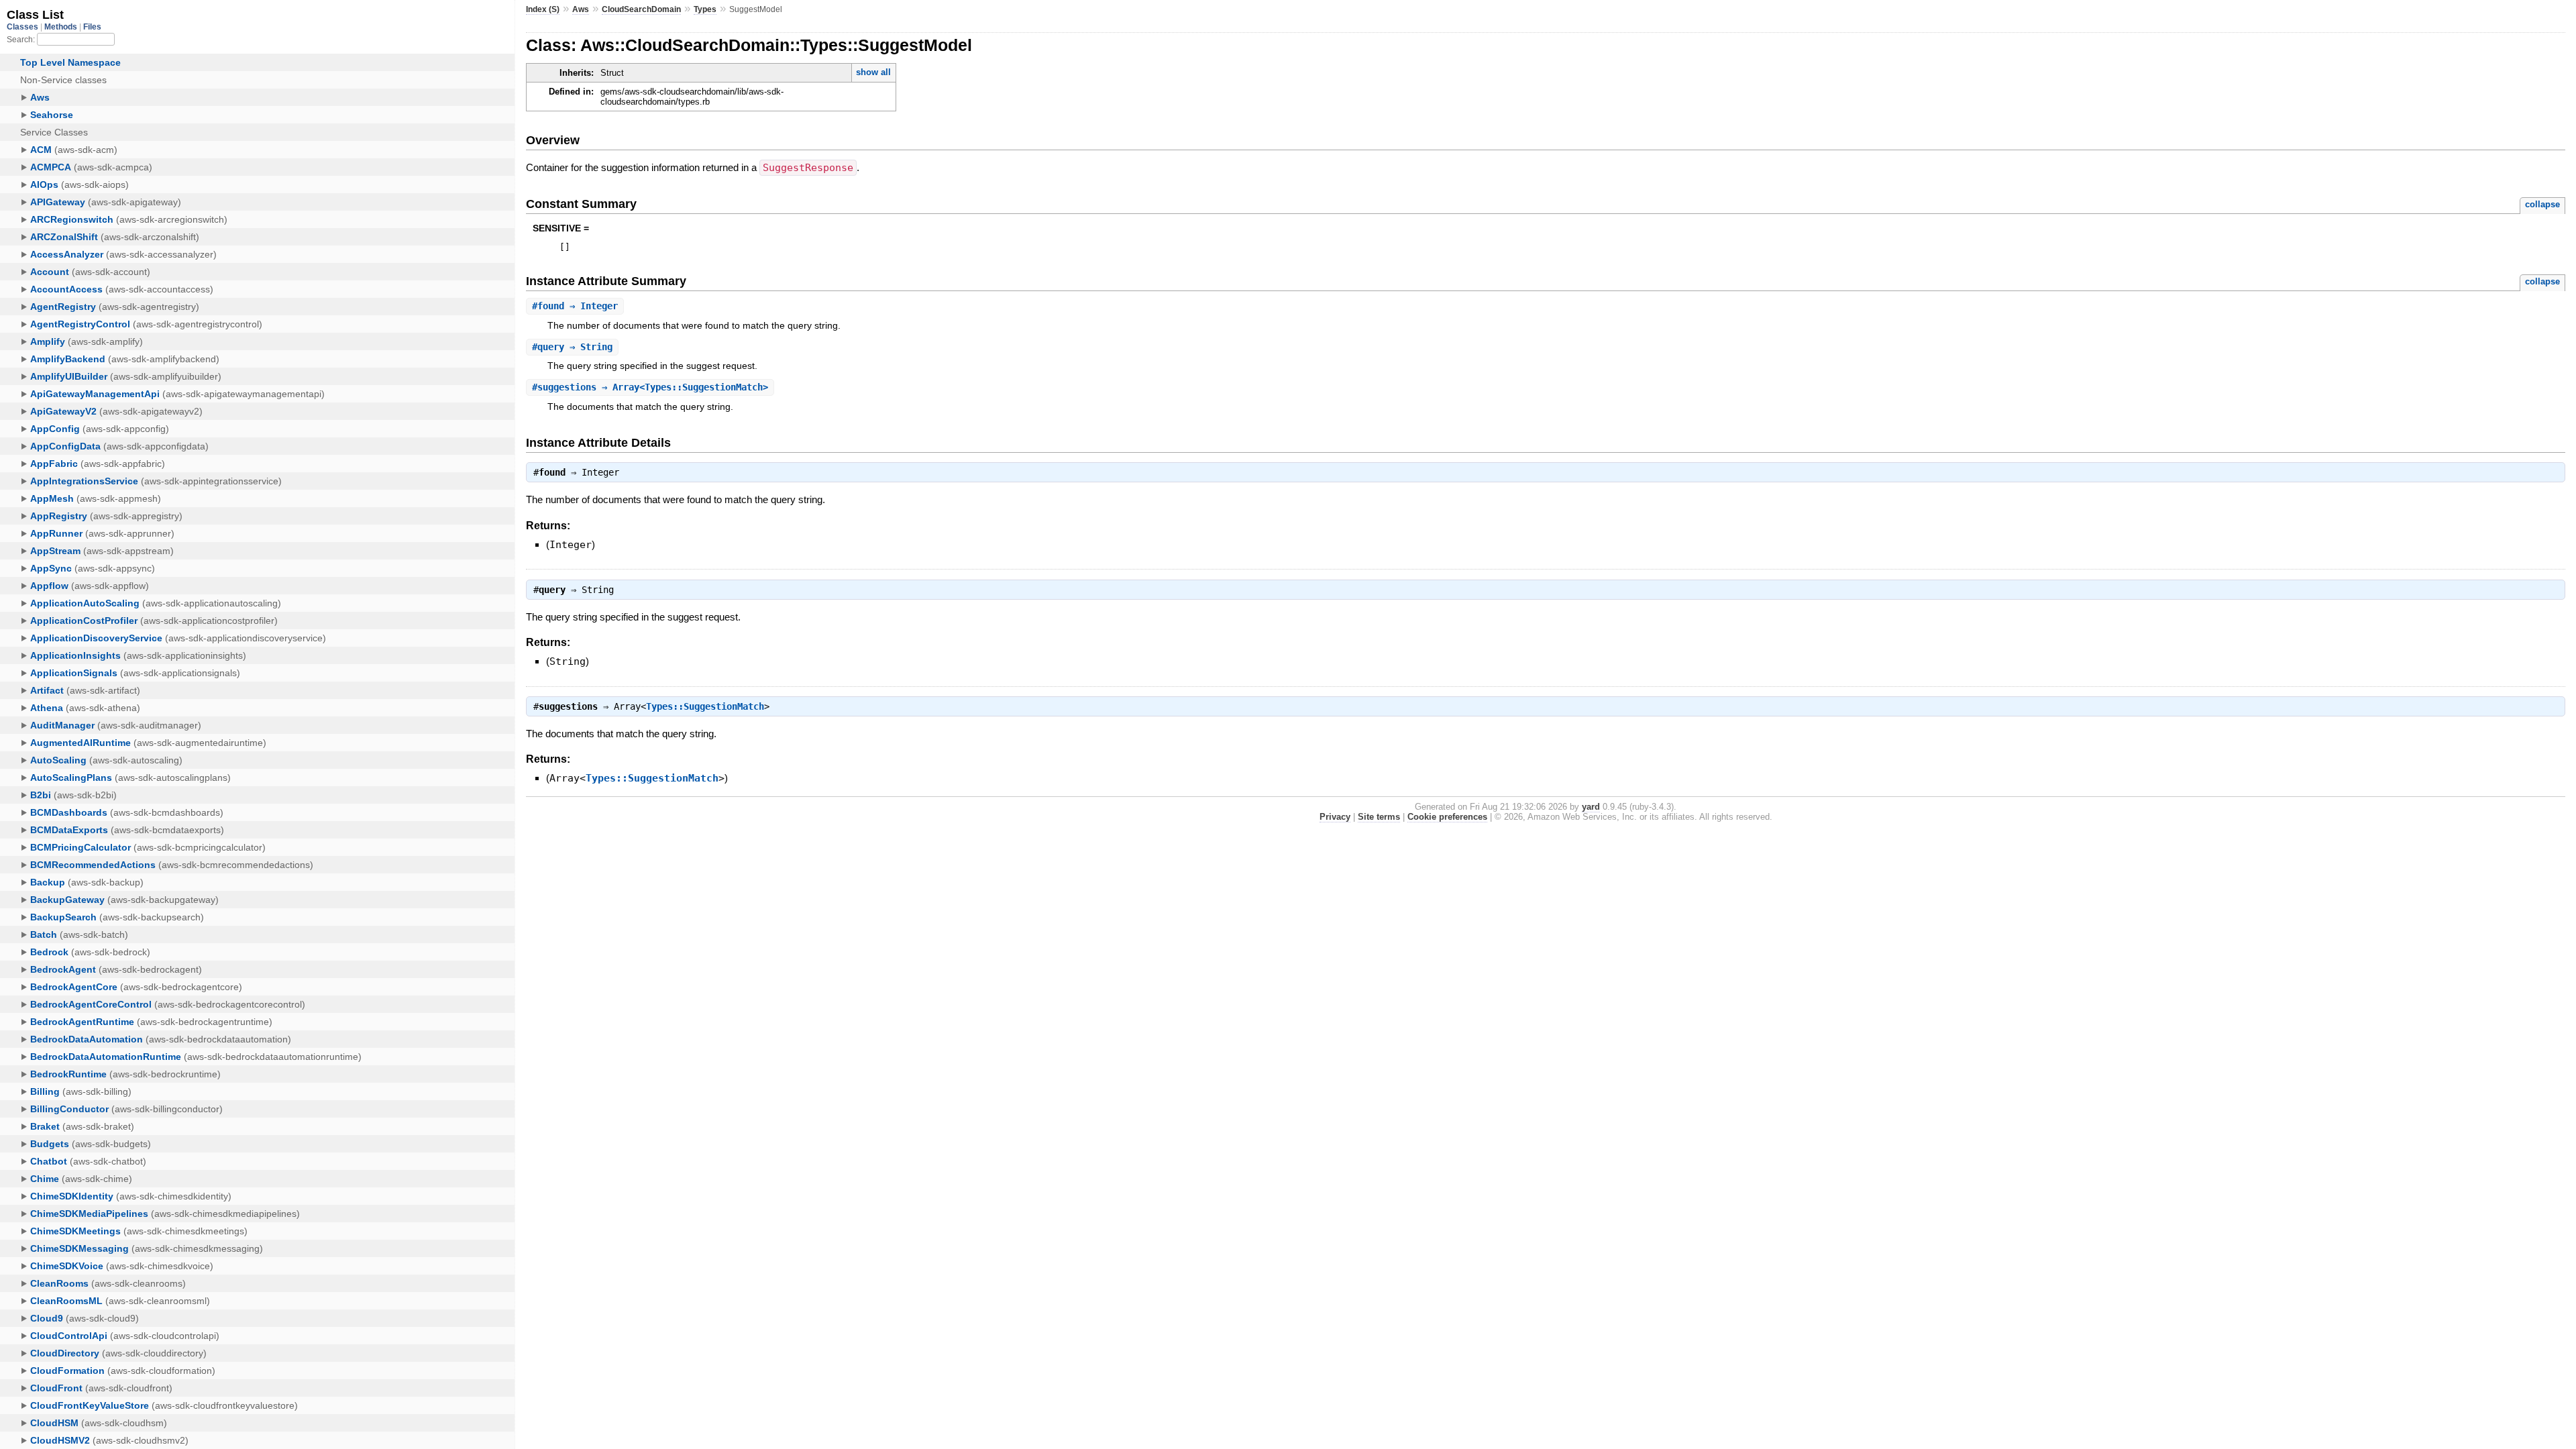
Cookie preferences (1447, 817)
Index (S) (543, 9)
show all (873, 72)
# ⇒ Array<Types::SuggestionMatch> (650, 387)
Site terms (1379, 817)
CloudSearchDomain (641, 9)
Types (705, 9)
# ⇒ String (572, 347)
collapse (2542, 204)
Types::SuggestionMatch (705, 706)
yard (1591, 807)
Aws (581, 9)
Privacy (1335, 817)
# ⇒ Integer (575, 306)
